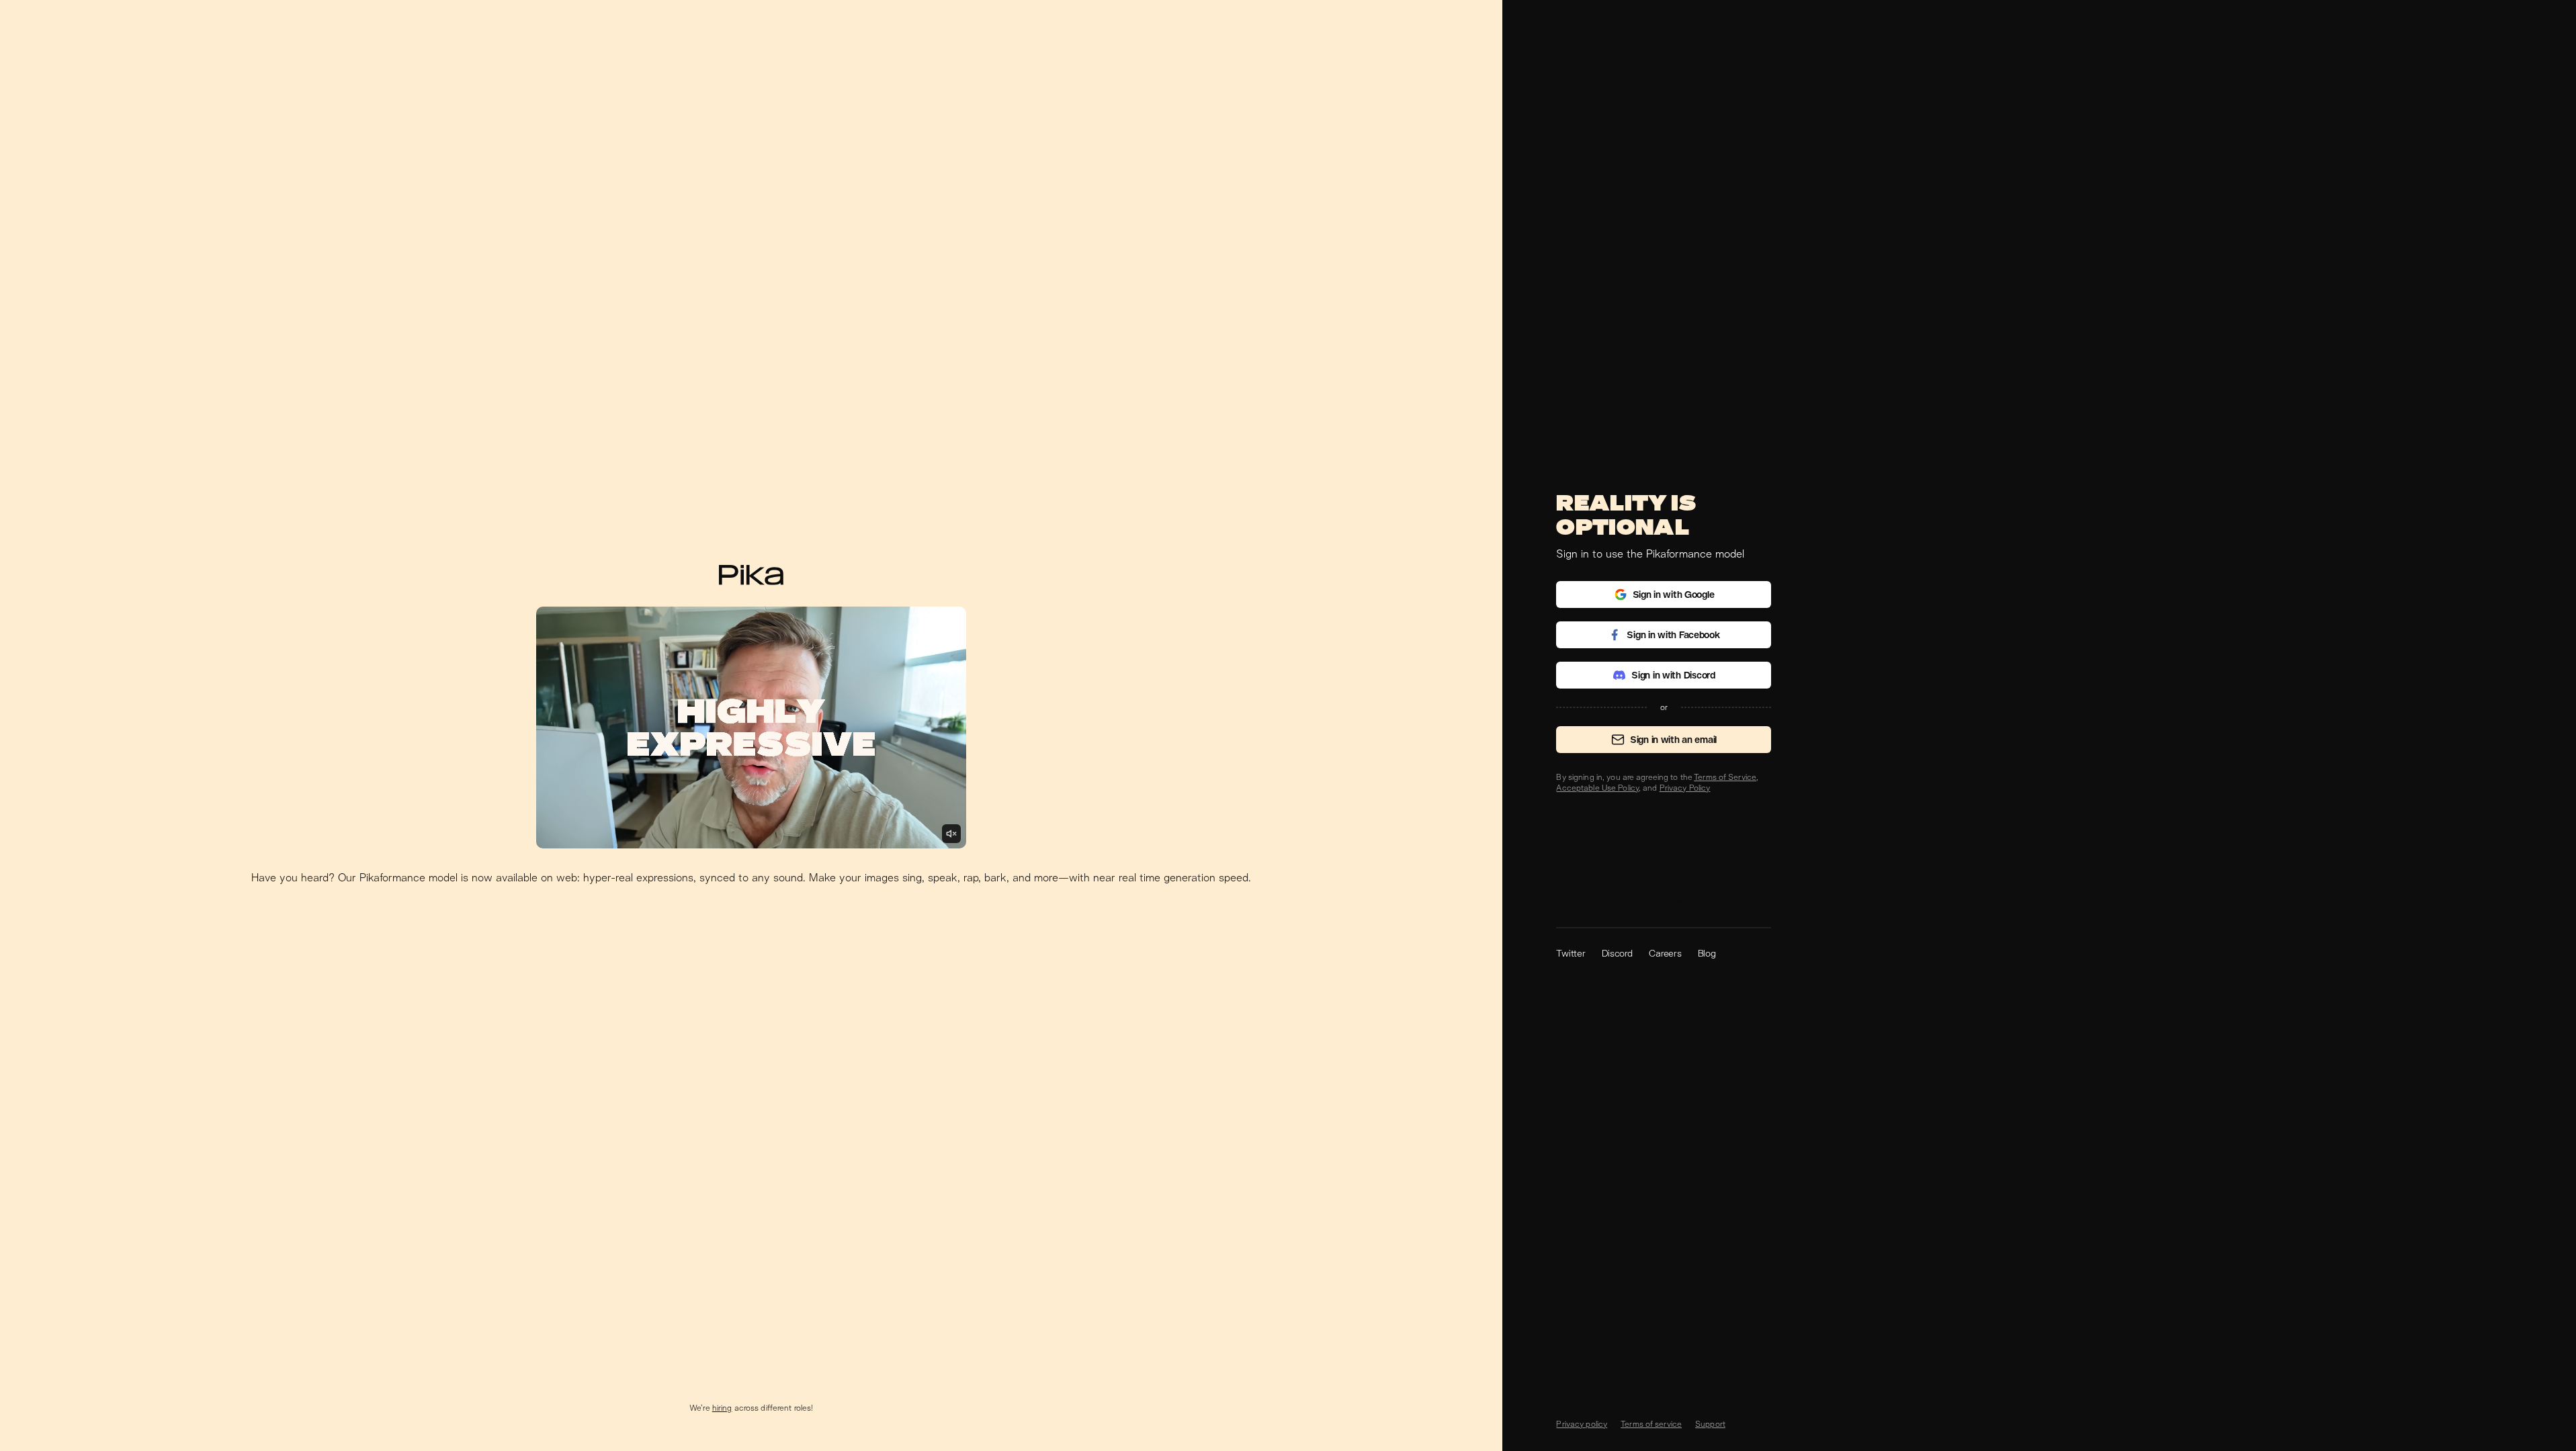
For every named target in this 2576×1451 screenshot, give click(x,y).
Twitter (1571, 953)
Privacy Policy (1685, 788)
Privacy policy (1582, 1424)
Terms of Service (1725, 777)
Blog (1707, 953)
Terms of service (1651, 1424)
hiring (722, 1408)
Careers (1665, 953)
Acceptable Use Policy (1597, 788)
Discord (1617, 953)
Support (1710, 1424)
